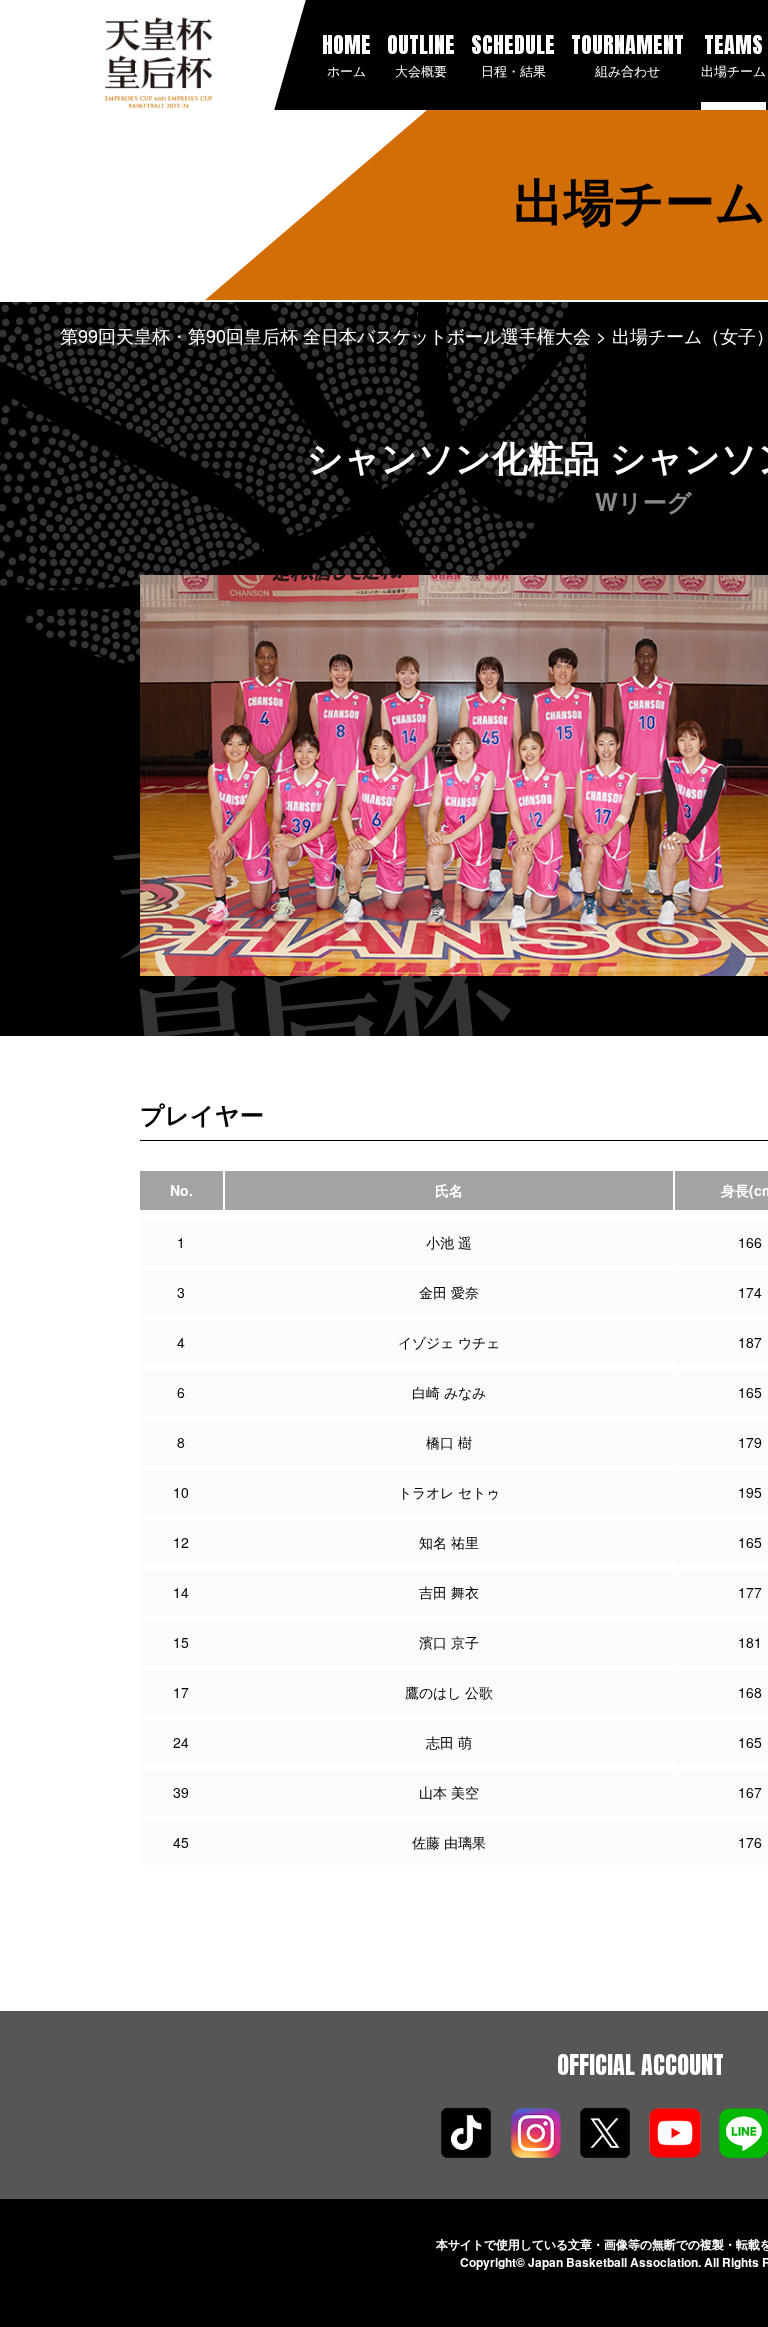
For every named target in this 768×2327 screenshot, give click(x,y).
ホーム (346, 54)
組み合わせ (627, 54)
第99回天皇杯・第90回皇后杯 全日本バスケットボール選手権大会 (325, 335)
